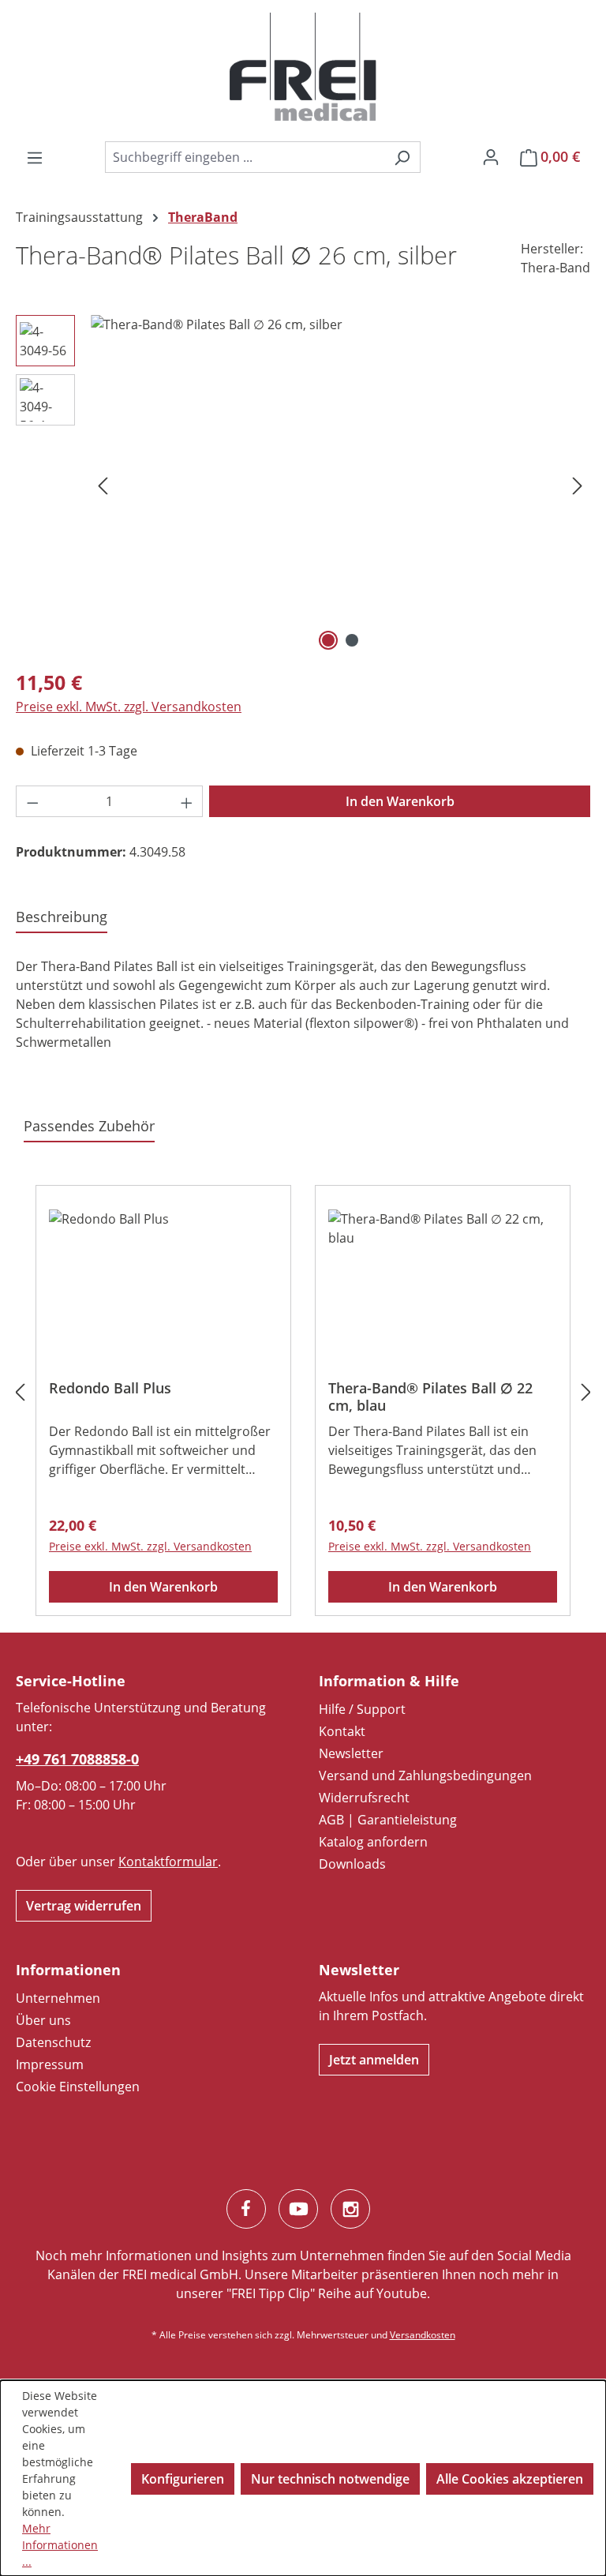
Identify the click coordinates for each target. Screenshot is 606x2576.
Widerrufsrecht (364, 1798)
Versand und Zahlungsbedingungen (425, 1775)
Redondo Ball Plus (110, 1388)
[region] (303, 485)
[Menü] (35, 157)
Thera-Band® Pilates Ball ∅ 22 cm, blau (430, 1397)
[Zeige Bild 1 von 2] (328, 640)
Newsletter (351, 1753)
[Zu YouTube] (298, 2209)
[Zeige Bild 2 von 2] (352, 640)
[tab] (62, 918)
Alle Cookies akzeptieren (510, 2479)
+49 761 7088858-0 (77, 1759)
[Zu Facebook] (246, 2209)
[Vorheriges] (103, 485)
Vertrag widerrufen (84, 1906)
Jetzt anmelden (374, 2060)
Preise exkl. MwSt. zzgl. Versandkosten (129, 707)
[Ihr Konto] (491, 156)
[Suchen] (402, 157)
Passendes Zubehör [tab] (89, 1126)
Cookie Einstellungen (78, 2087)
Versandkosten (423, 2335)
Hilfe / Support (362, 1709)
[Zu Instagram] (350, 2209)
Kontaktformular (168, 1862)
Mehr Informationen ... (60, 2545)
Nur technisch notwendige (330, 2479)
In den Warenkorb (400, 801)
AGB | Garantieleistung (388, 1820)
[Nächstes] (578, 485)
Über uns (43, 2020)
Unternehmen (58, 1998)
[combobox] (245, 157)
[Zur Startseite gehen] (303, 67)
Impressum (50, 2064)
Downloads (352, 1864)
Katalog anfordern (373, 1842)
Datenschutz (53, 2042)
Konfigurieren (183, 2479)
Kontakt (342, 1731)
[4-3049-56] (340, 485)
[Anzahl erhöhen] (187, 801)
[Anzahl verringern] (32, 801)
